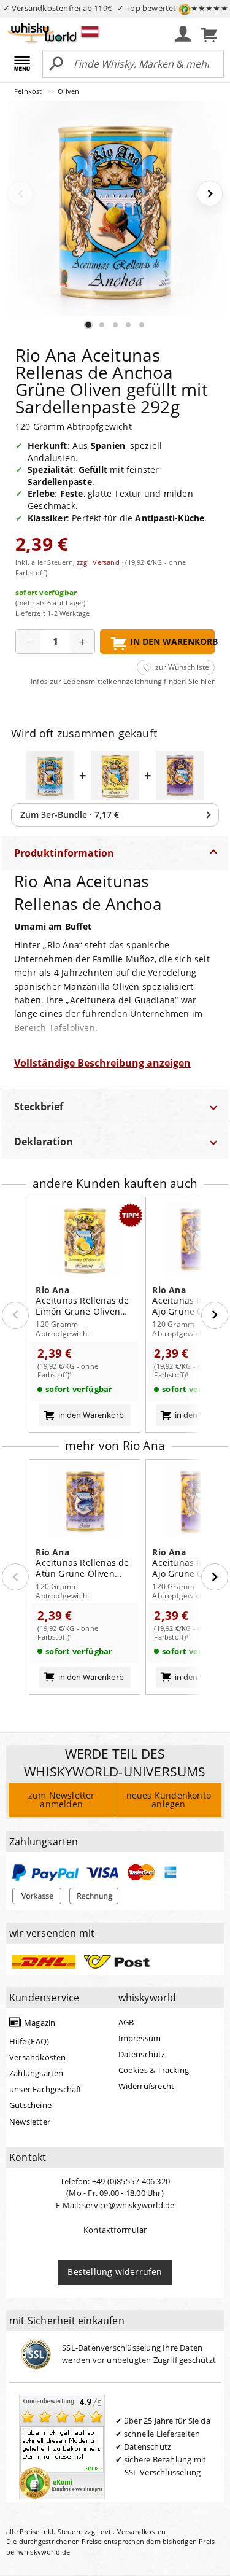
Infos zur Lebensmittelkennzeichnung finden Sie (123, 682)
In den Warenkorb (172, 641)
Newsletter (30, 2122)
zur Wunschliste (182, 667)
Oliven (68, 91)
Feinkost (29, 91)
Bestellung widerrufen (115, 2272)
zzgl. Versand (99, 562)
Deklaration (44, 1142)
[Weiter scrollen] (215, 1315)
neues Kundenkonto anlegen (169, 1800)
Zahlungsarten (36, 2073)
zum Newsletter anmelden (62, 1800)
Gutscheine (30, 2105)
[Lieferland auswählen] (90, 31)
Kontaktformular (115, 2230)
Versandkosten (38, 2057)
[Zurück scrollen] (15, 1315)
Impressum (140, 2038)
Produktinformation (64, 853)
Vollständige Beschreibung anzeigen (102, 1063)
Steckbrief (39, 1107)
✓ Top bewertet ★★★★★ (173, 8)
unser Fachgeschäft (46, 2089)
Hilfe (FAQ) (29, 2041)
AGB (126, 2022)
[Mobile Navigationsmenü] (24, 64)
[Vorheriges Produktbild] (20, 193)
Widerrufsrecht (147, 2086)
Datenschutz (142, 2054)
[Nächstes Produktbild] (210, 193)
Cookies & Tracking (154, 2070)
